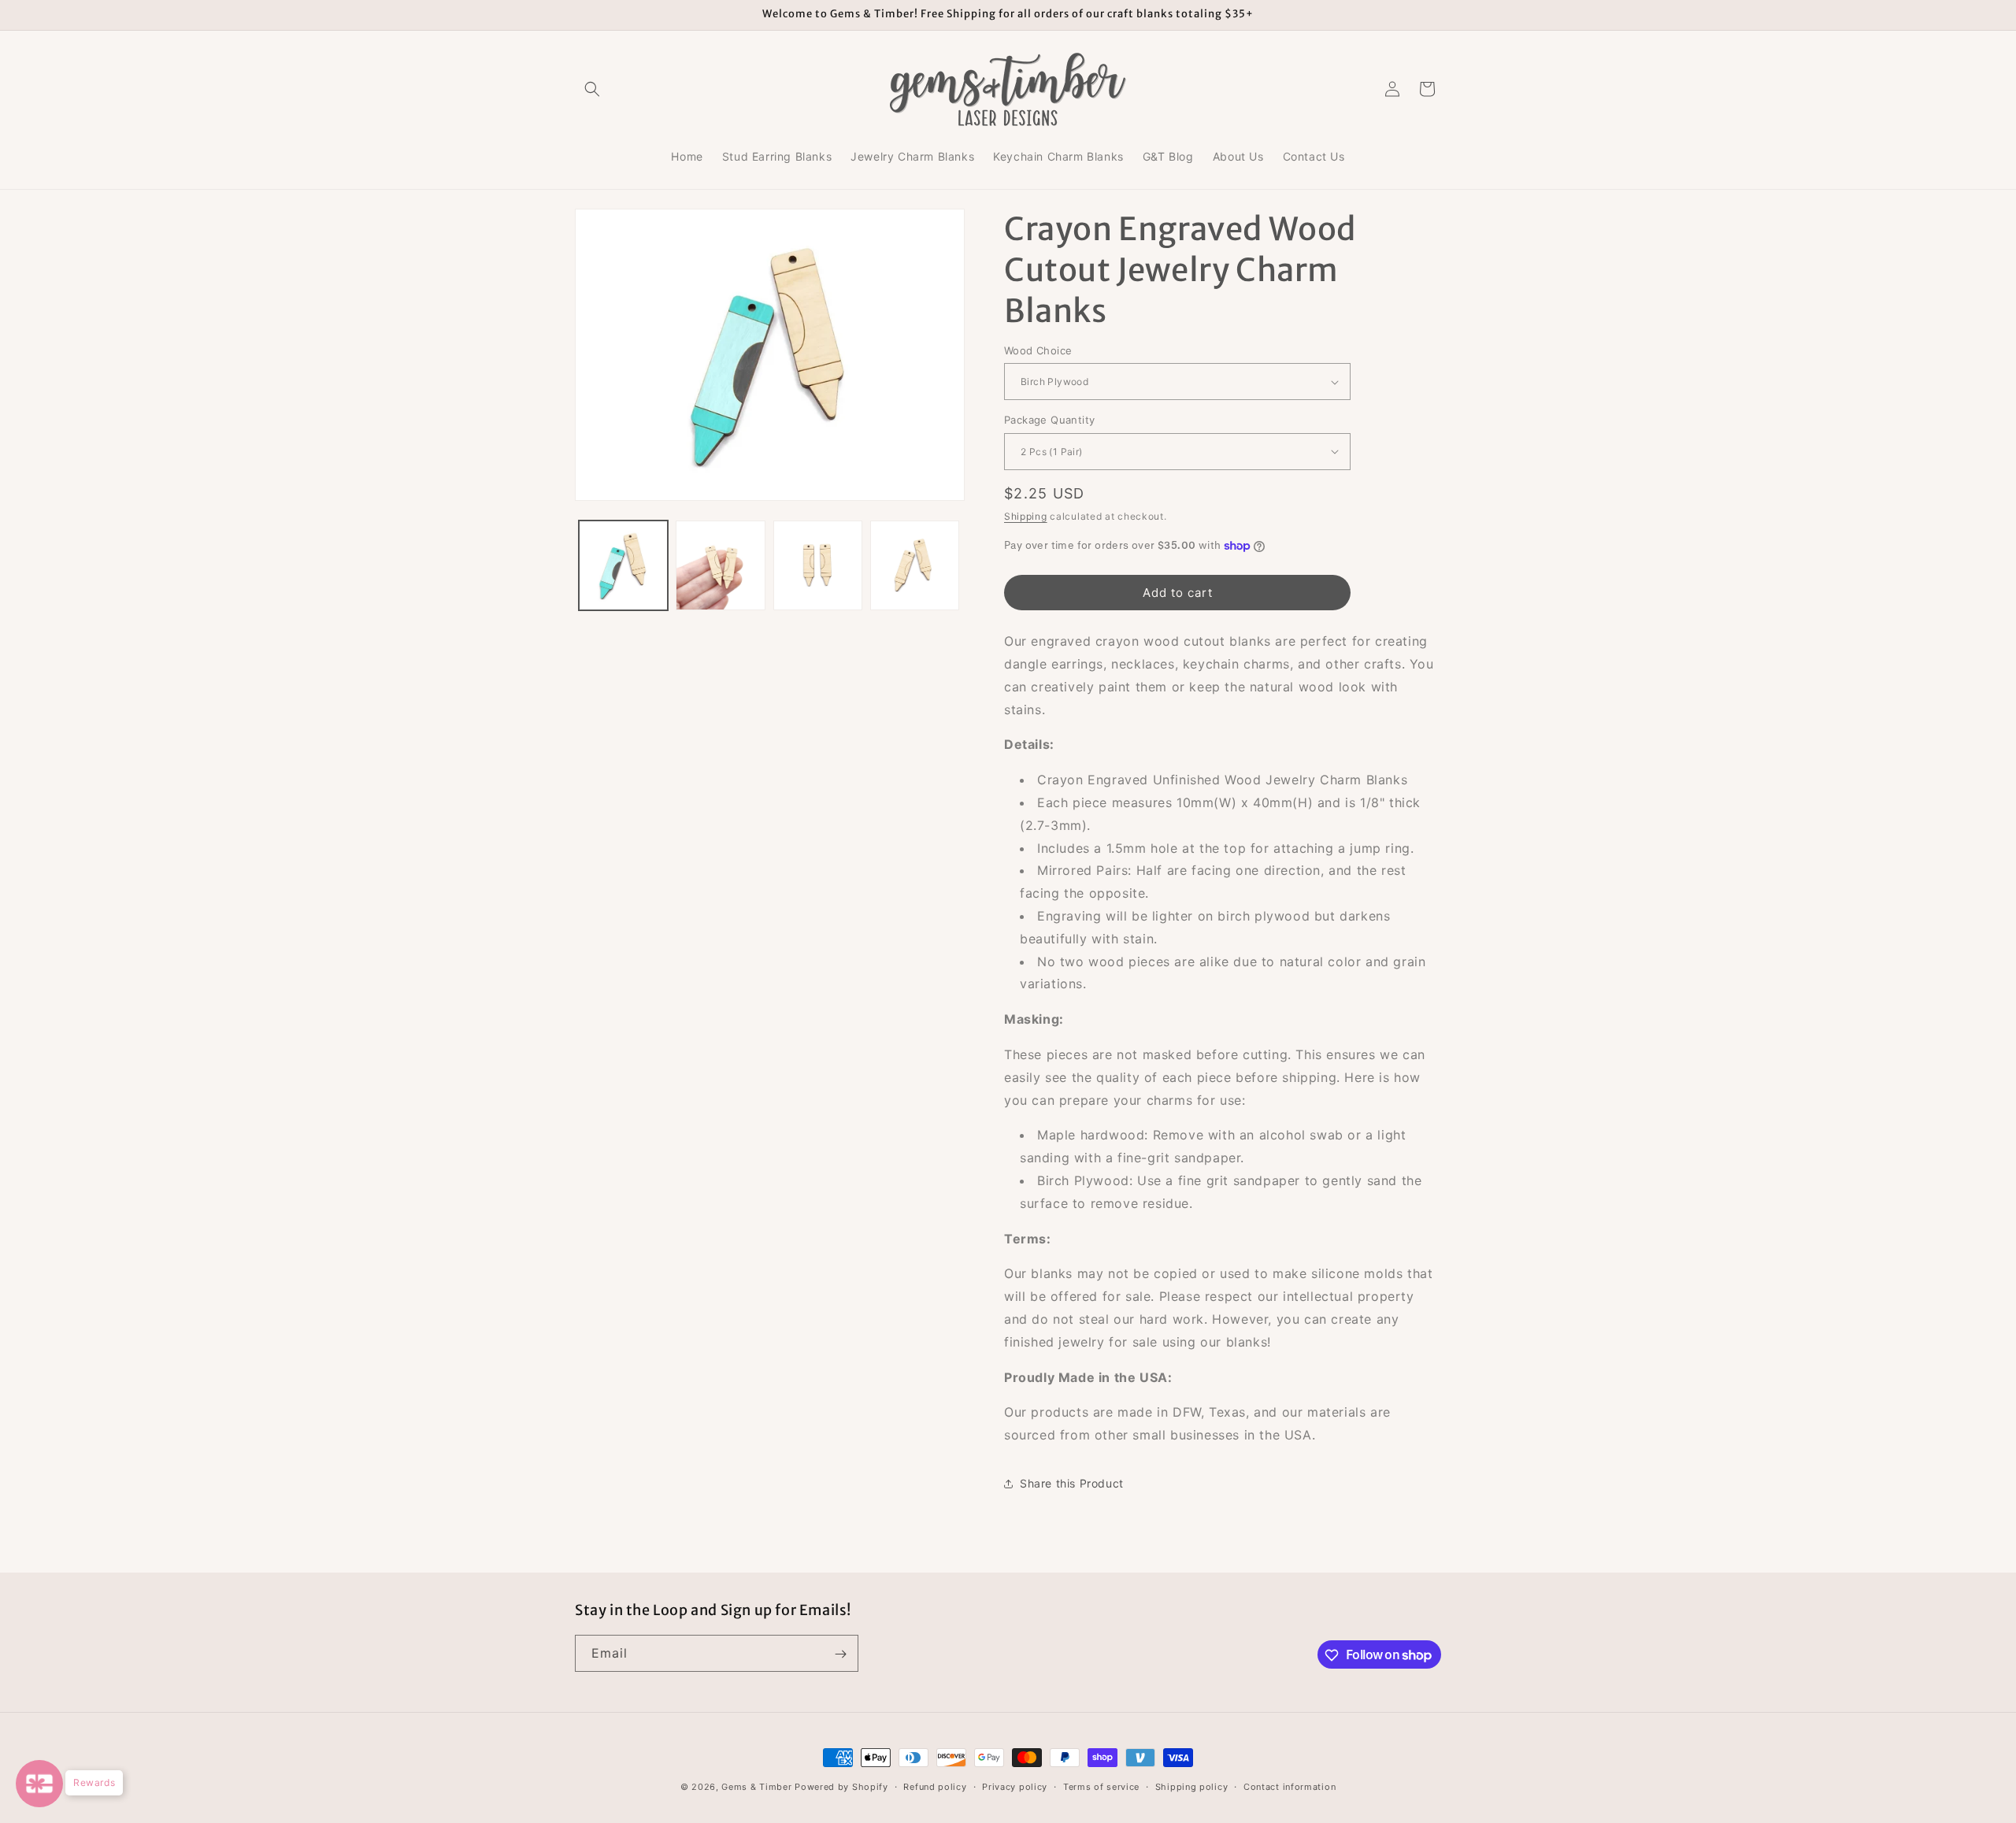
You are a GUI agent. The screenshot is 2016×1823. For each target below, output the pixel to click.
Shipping (1026, 516)
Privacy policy (1015, 1786)
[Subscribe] (840, 1654)
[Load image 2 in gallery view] (720, 565)
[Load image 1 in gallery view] (623, 565)
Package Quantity (1049, 420)
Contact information (1290, 1786)
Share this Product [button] (1072, 1483)
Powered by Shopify (841, 1787)
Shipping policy (1192, 1786)
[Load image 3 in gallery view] (818, 565)
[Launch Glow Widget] (39, 1784)
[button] (592, 89)
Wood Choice (1038, 350)
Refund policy (935, 1786)
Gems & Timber (756, 1787)
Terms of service (1101, 1786)
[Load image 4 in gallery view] (915, 565)
